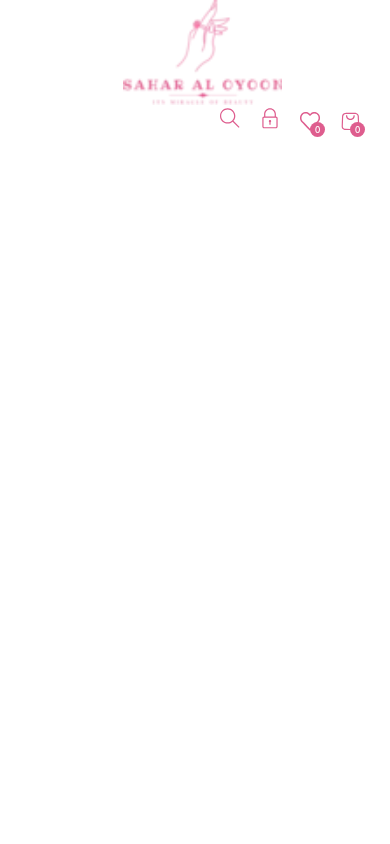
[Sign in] (270, 122)
